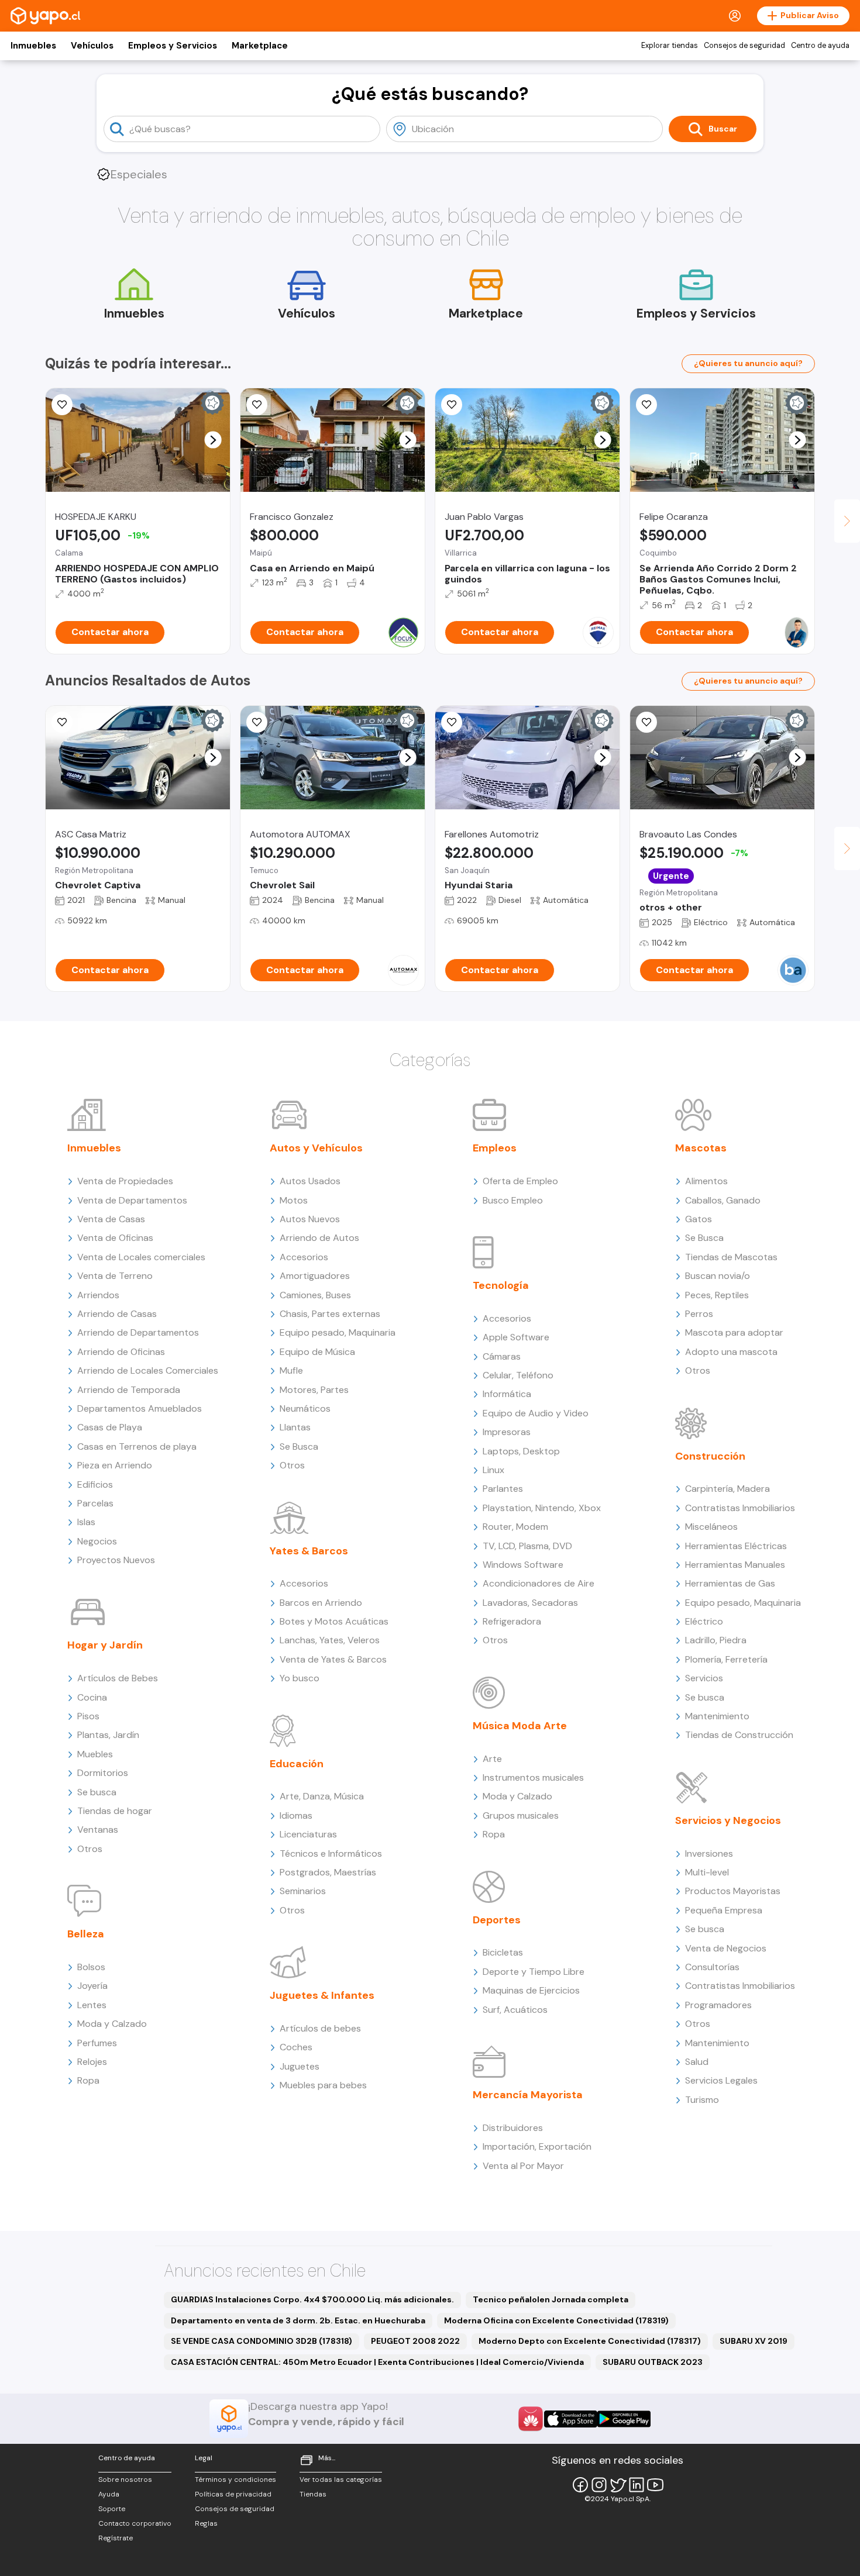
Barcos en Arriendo (321, 1603)
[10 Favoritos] (257, 405)
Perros (699, 1314)
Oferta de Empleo (520, 1181)
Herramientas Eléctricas (736, 1546)
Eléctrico (704, 1621)
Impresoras (507, 1432)
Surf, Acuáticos (515, 2010)
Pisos (88, 1716)
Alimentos (706, 1181)
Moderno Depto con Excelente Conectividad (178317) (590, 2341)
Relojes (92, 2062)
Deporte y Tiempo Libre (534, 1972)
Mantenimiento (717, 1716)
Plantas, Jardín (108, 1735)
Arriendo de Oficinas (121, 1352)
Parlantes (503, 1489)
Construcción (710, 1456)
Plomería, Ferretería (726, 1659)
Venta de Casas (111, 1219)
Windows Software (523, 1565)
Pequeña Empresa (724, 1910)
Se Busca (299, 1446)
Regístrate (116, 2538)
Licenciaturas (308, 1834)
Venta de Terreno (115, 1276)
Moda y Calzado (112, 2024)
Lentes (92, 2005)
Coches (296, 2047)
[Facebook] (580, 2485)
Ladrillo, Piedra (716, 1640)
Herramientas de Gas (730, 1583)
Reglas (206, 2523)
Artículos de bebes (320, 2028)
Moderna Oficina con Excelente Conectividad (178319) (556, 2320)
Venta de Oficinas (115, 1238)
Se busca (97, 1792)
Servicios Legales (721, 2080)
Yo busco (300, 1678)
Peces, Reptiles (717, 1295)
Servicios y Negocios (728, 1820)
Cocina (92, 1697)
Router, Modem (515, 1527)
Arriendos (98, 1295)
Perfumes (97, 2043)
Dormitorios (103, 1773)
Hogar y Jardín (105, 1645)
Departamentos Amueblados (140, 1408)
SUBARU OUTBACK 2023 (653, 2362)
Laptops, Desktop (521, 1451)
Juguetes (300, 2066)
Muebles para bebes (323, 2085)
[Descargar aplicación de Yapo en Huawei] (531, 2419)
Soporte (112, 2509)
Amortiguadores (315, 1276)
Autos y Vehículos (316, 1148)
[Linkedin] (637, 2485)
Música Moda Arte (520, 1726)
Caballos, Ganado (723, 1200)
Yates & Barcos (309, 1551)
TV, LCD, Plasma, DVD (527, 1546)
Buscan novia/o (718, 1276)
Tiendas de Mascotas (731, 1257)
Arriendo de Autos (319, 1238)
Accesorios (304, 1257)
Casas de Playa (110, 1427)
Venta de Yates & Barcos (333, 1659)
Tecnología (501, 1285)
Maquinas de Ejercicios (531, 1990)
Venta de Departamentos (132, 1200)
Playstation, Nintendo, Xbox (542, 1508)
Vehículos (92, 46)
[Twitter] (618, 2485)
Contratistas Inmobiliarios (740, 1508)
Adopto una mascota (731, 1352)
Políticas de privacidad (233, 2494)
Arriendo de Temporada (129, 1390)
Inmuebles (33, 46)
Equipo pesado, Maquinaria (338, 1332)
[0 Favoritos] (62, 405)
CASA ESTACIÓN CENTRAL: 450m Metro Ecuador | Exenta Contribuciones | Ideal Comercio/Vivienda (377, 2362)
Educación (297, 1764)
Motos (294, 1200)
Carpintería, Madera (727, 1489)
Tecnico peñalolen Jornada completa (551, 2299)
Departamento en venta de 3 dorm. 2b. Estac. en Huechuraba (298, 2320)
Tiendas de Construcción (739, 1735)
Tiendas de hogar (115, 1811)
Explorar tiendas (670, 46)
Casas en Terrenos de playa (137, 1446)
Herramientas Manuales (735, 1565)
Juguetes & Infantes (322, 1995)
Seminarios (303, 1891)
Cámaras (502, 1356)
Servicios (704, 1678)
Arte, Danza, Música (322, 1796)
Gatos (699, 1219)
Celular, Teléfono (518, 1375)
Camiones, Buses (315, 1295)
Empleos (495, 1148)
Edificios (95, 1484)
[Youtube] (655, 2485)
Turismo (702, 2100)
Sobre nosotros (125, 2480)
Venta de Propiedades (125, 1181)
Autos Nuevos (310, 1219)
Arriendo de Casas (117, 1314)
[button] (213, 440)
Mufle (291, 1370)
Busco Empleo (513, 1200)
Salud (697, 2062)
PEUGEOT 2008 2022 (415, 2341)
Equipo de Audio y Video (536, 1413)
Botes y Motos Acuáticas (334, 1621)
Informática (507, 1394)
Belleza (86, 1934)
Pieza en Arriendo (115, 1465)
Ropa (88, 2080)
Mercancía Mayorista (528, 2095)
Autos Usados (310, 1181)
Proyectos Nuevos (116, 1560)
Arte (492, 1759)
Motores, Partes (314, 1390)
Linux (493, 1470)
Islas (86, 1522)
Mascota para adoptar (734, 1332)
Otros (90, 1849)
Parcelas (95, 1503)
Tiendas (313, 2494)
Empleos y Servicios (173, 46)
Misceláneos (711, 1527)
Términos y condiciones (235, 2480)
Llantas (295, 1427)
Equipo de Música (317, 1352)
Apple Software (516, 1337)
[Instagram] (599, 2485)
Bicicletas (503, 1952)
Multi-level (707, 1872)
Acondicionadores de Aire (539, 1583)
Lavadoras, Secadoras (530, 1603)
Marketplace (260, 46)
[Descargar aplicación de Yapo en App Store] (571, 2419)
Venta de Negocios (726, 1948)
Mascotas (701, 1148)
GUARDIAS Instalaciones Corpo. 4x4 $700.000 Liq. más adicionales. (312, 2299)
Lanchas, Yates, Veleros (330, 1640)
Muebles (95, 1754)
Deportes (497, 1920)
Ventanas (98, 1830)
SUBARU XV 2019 (754, 2341)
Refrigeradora (512, 1621)
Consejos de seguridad (744, 46)
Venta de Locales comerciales (141, 1257)
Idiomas (296, 1815)
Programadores (718, 2005)
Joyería (92, 1986)
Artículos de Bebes (118, 1678)
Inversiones (709, 1853)
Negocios (97, 1541)
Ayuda (109, 2494)
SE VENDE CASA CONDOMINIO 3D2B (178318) (262, 2341)
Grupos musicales (521, 1815)
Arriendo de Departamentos (138, 1332)
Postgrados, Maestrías (328, 1872)
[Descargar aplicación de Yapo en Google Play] (624, 2419)
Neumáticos (305, 1408)
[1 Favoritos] (62, 722)
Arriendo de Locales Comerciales (148, 1370)
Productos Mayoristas (733, 1891)
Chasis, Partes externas (330, 1314)
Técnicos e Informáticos (331, 1853)
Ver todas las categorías (341, 2480)
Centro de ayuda (820, 46)
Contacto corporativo (135, 2523)
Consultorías (712, 1967)
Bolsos (91, 1967)
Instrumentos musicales (533, 1777)
